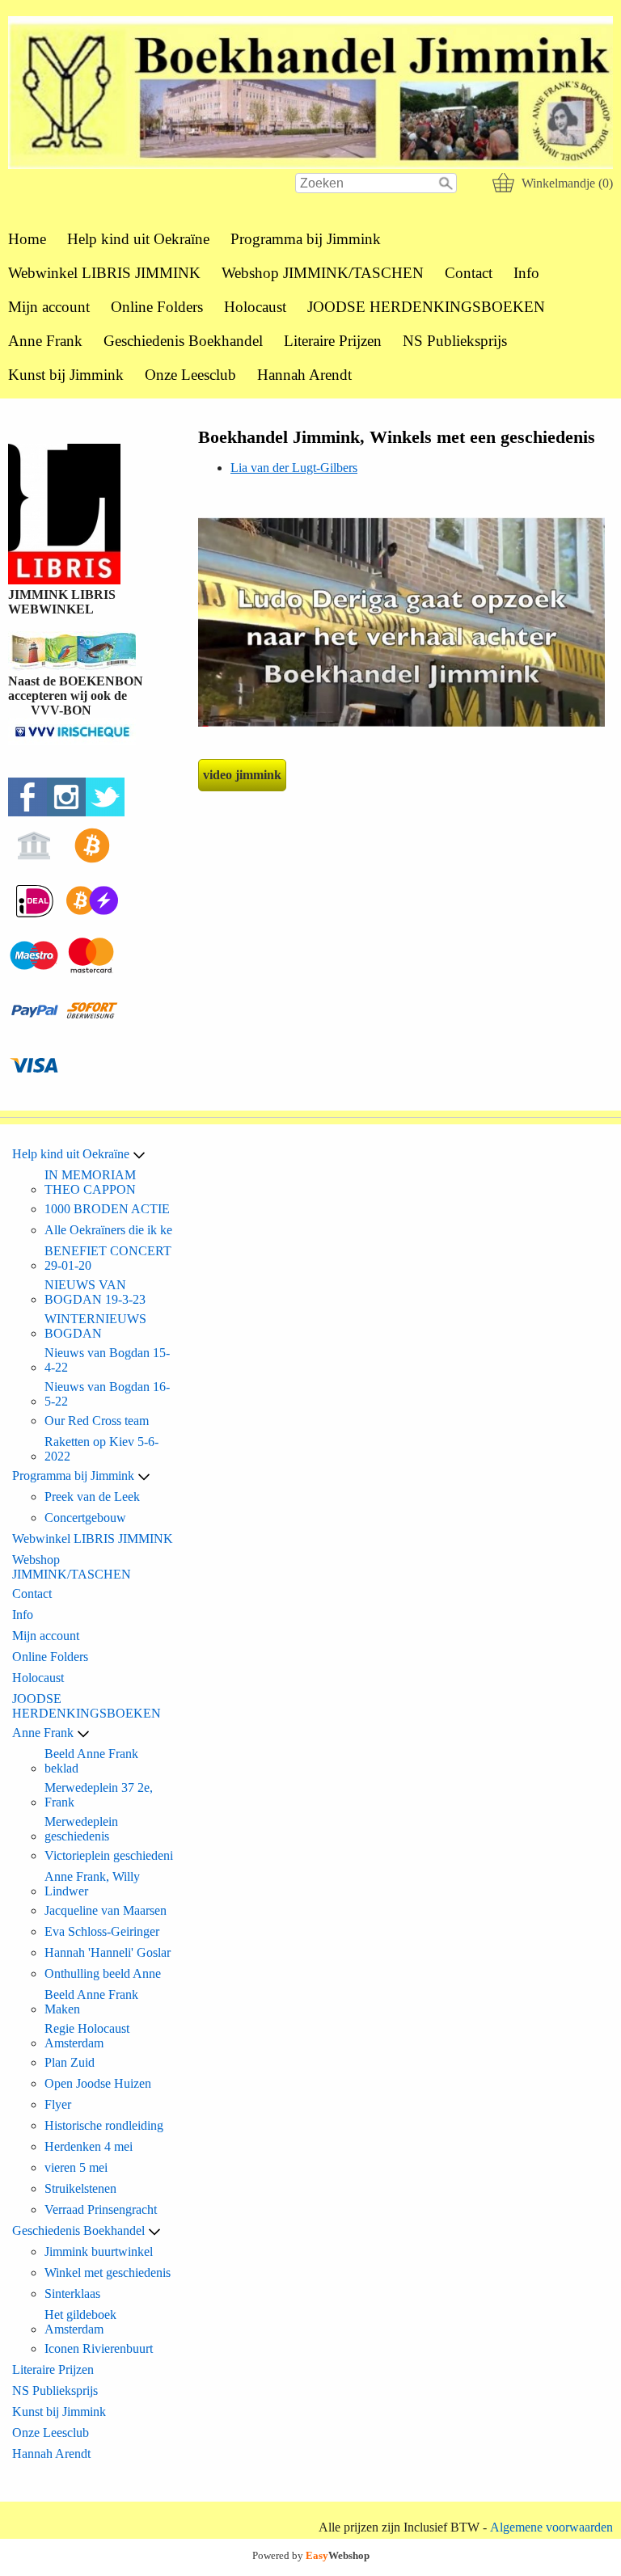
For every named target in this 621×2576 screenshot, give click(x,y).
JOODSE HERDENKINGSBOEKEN (426, 307)
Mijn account (49, 307)
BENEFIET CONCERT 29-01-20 (108, 1258)
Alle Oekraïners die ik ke (108, 1230)
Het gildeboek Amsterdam (80, 2322)
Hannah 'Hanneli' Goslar (108, 1952)
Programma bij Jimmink (306, 239)
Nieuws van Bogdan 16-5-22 (107, 1394)
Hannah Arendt (304, 375)
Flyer (58, 2104)
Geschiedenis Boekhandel (183, 341)
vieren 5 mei (76, 2167)
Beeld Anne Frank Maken (91, 2002)
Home (27, 239)
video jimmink (242, 775)
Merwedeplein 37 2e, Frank (99, 1795)
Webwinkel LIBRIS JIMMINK (104, 273)
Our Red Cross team (97, 1421)
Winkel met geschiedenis (108, 2272)
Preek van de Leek (92, 1497)
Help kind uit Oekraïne (138, 239)
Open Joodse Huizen (98, 2083)
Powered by (311, 2555)
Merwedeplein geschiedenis (81, 1829)
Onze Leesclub (190, 375)
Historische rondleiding (104, 2125)
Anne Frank (45, 341)
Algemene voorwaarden (551, 2527)
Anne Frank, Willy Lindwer (92, 1884)
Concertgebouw (85, 1518)
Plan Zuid (70, 2062)
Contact (469, 273)
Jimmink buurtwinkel (99, 2251)
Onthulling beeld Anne (103, 1973)
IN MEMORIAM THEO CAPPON (90, 1182)
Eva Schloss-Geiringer (102, 1931)
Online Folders (157, 307)
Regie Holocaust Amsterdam (87, 2036)
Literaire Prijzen (333, 341)
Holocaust (255, 307)
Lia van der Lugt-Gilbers (294, 468)
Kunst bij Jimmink (66, 375)
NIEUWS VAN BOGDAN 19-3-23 (95, 1292)
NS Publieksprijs (455, 341)
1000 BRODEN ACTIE (107, 1209)
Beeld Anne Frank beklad (91, 1761)
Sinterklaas (72, 2294)
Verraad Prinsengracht (101, 2209)
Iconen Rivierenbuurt (99, 2348)
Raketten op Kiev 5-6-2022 (101, 1449)
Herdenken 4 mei (89, 2146)
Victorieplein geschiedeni (109, 1855)
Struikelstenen (80, 2188)
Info (526, 273)
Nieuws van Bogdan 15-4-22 (107, 1360)
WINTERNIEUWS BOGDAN (95, 1326)
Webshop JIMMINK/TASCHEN (323, 273)
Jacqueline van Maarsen (106, 1910)
